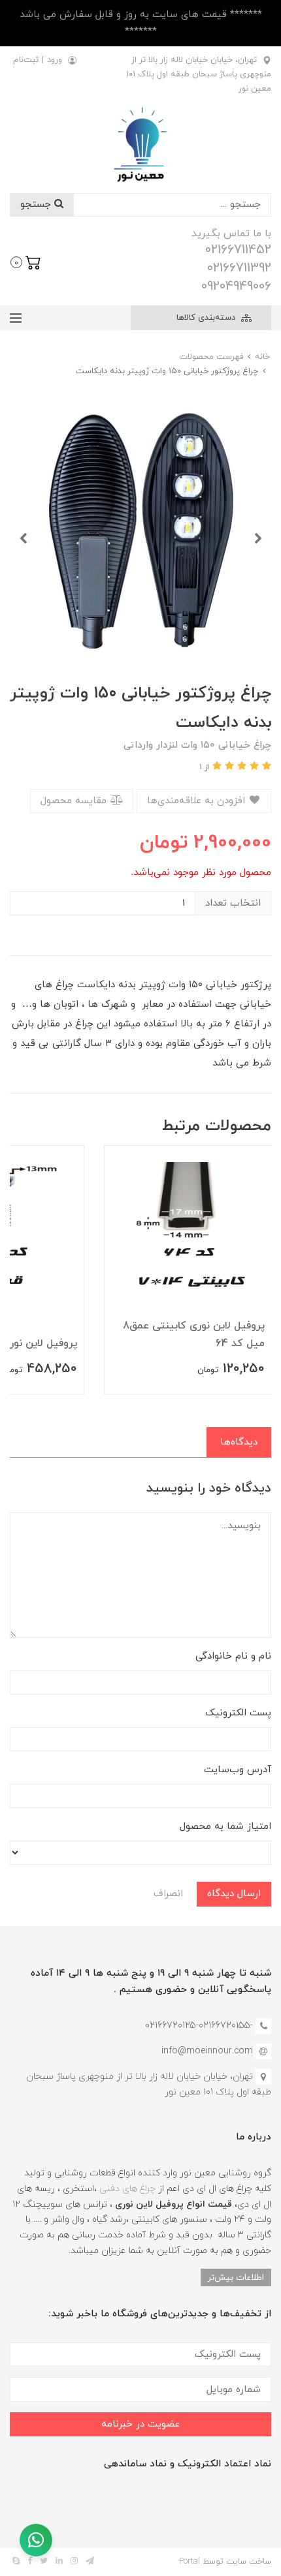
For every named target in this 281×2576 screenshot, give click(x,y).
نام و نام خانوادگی (233, 1656)
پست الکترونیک (238, 1713)
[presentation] (258, 538)
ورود (55, 60)
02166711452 (238, 250)
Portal (190, 2562)
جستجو (37, 205)
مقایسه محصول (75, 801)
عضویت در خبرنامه (140, 2424)
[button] (26, 261)
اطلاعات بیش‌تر (236, 2277)
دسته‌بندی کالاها (207, 318)
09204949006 (236, 286)
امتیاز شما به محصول (225, 1827)
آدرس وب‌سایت (238, 1770)
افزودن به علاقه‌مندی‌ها (198, 801)
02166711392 (239, 268)
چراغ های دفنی (127, 2189)
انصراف (168, 1894)
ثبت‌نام (26, 60)
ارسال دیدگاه (234, 1894)
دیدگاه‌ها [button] (239, 1442)
